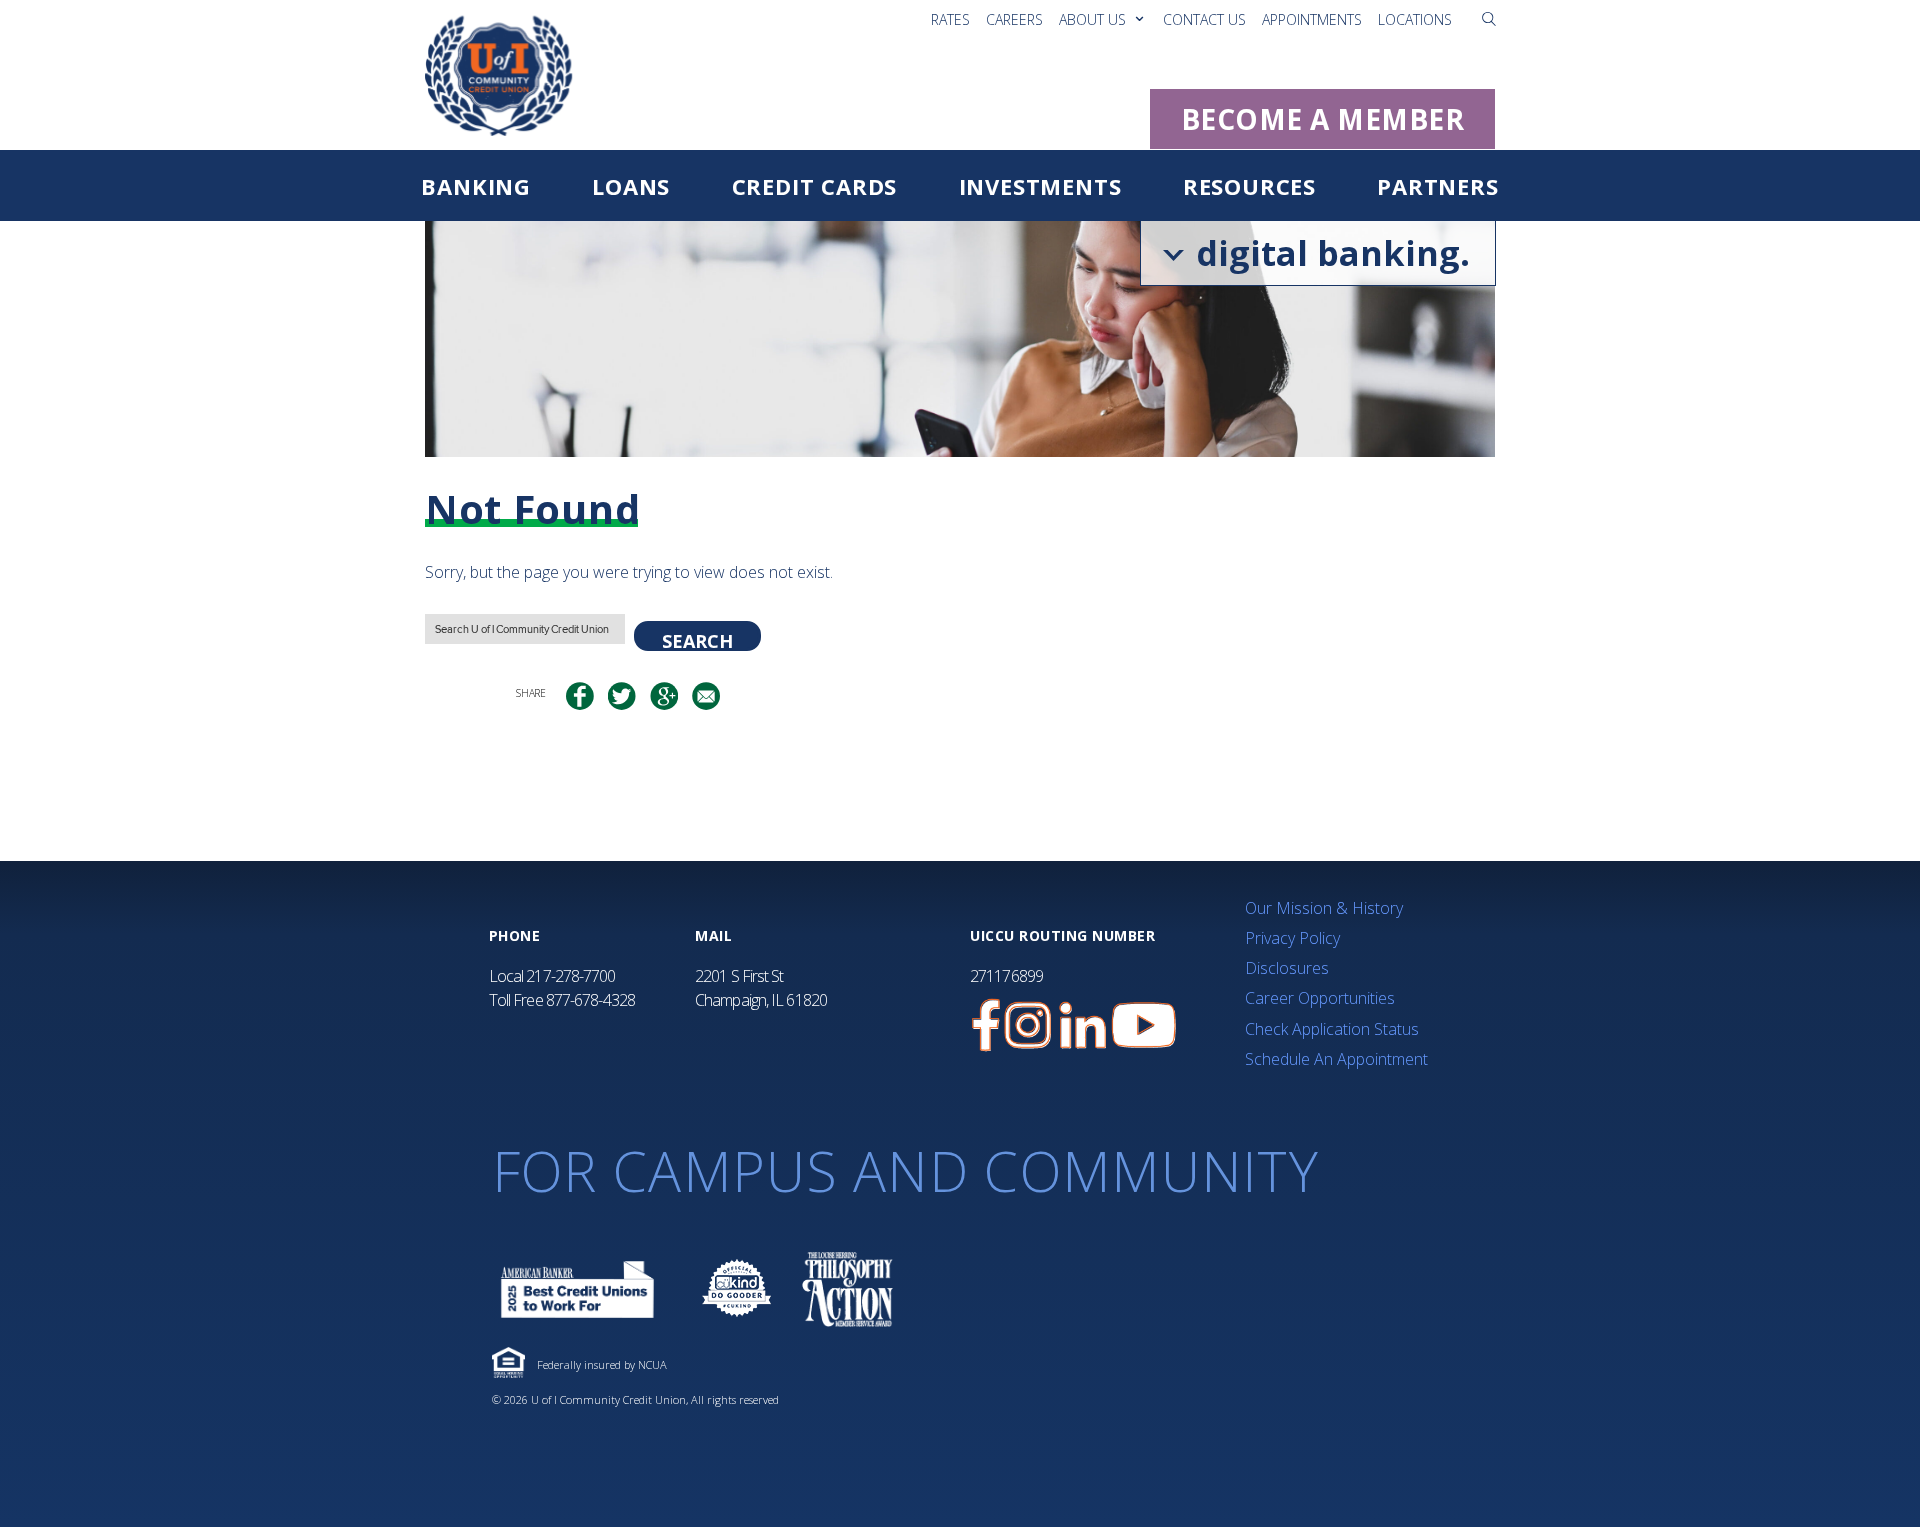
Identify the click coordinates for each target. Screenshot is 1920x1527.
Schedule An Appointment (1336, 1059)
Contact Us (1204, 19)
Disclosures (1287, 968)
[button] (1489, 19)
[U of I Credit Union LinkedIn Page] (1083, 1025)
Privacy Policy (1292, 938)
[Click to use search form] (1489, 18)
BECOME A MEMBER (1323, 119)
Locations (1415, 19)
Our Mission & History (1324, 908)
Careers (1014, 19)
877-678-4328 (590, 1000)
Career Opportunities (1320, 998)
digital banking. (1328, 253)
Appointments (1312, 19)
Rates (950, 19)
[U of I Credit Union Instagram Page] (1028, 1025)
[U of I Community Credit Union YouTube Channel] (1144, 1025)
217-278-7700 (570, 976)
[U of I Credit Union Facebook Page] (986, 1025)
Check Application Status (1332, 1029)
